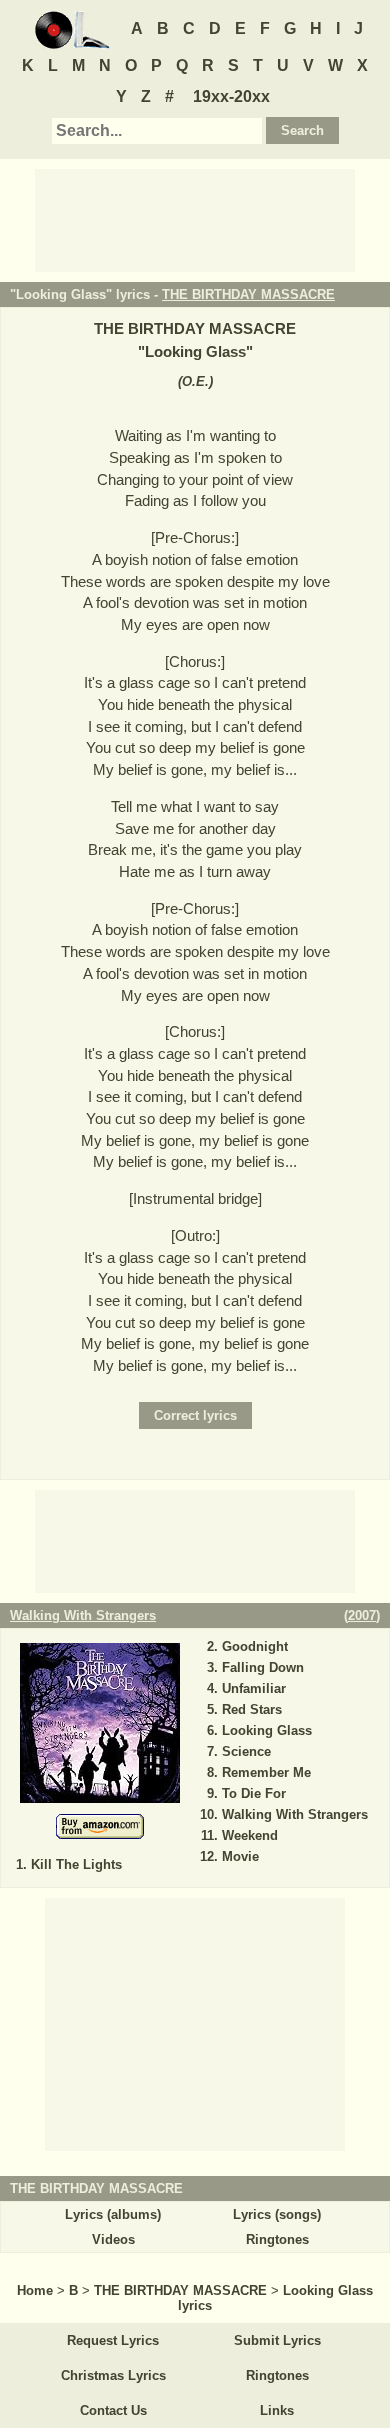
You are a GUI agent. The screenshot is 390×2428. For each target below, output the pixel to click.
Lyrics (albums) (113, 2214)
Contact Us (113, 2410)
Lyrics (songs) (277, 2214)
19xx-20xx (231, 96)
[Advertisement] (195, 219)
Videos (113, 2239)
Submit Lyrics (277, 2340)
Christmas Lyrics (113, 2375)
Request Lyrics (113, 2340)
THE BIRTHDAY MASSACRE (248, 294)
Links (277, 2410)
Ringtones (277, 2239)
